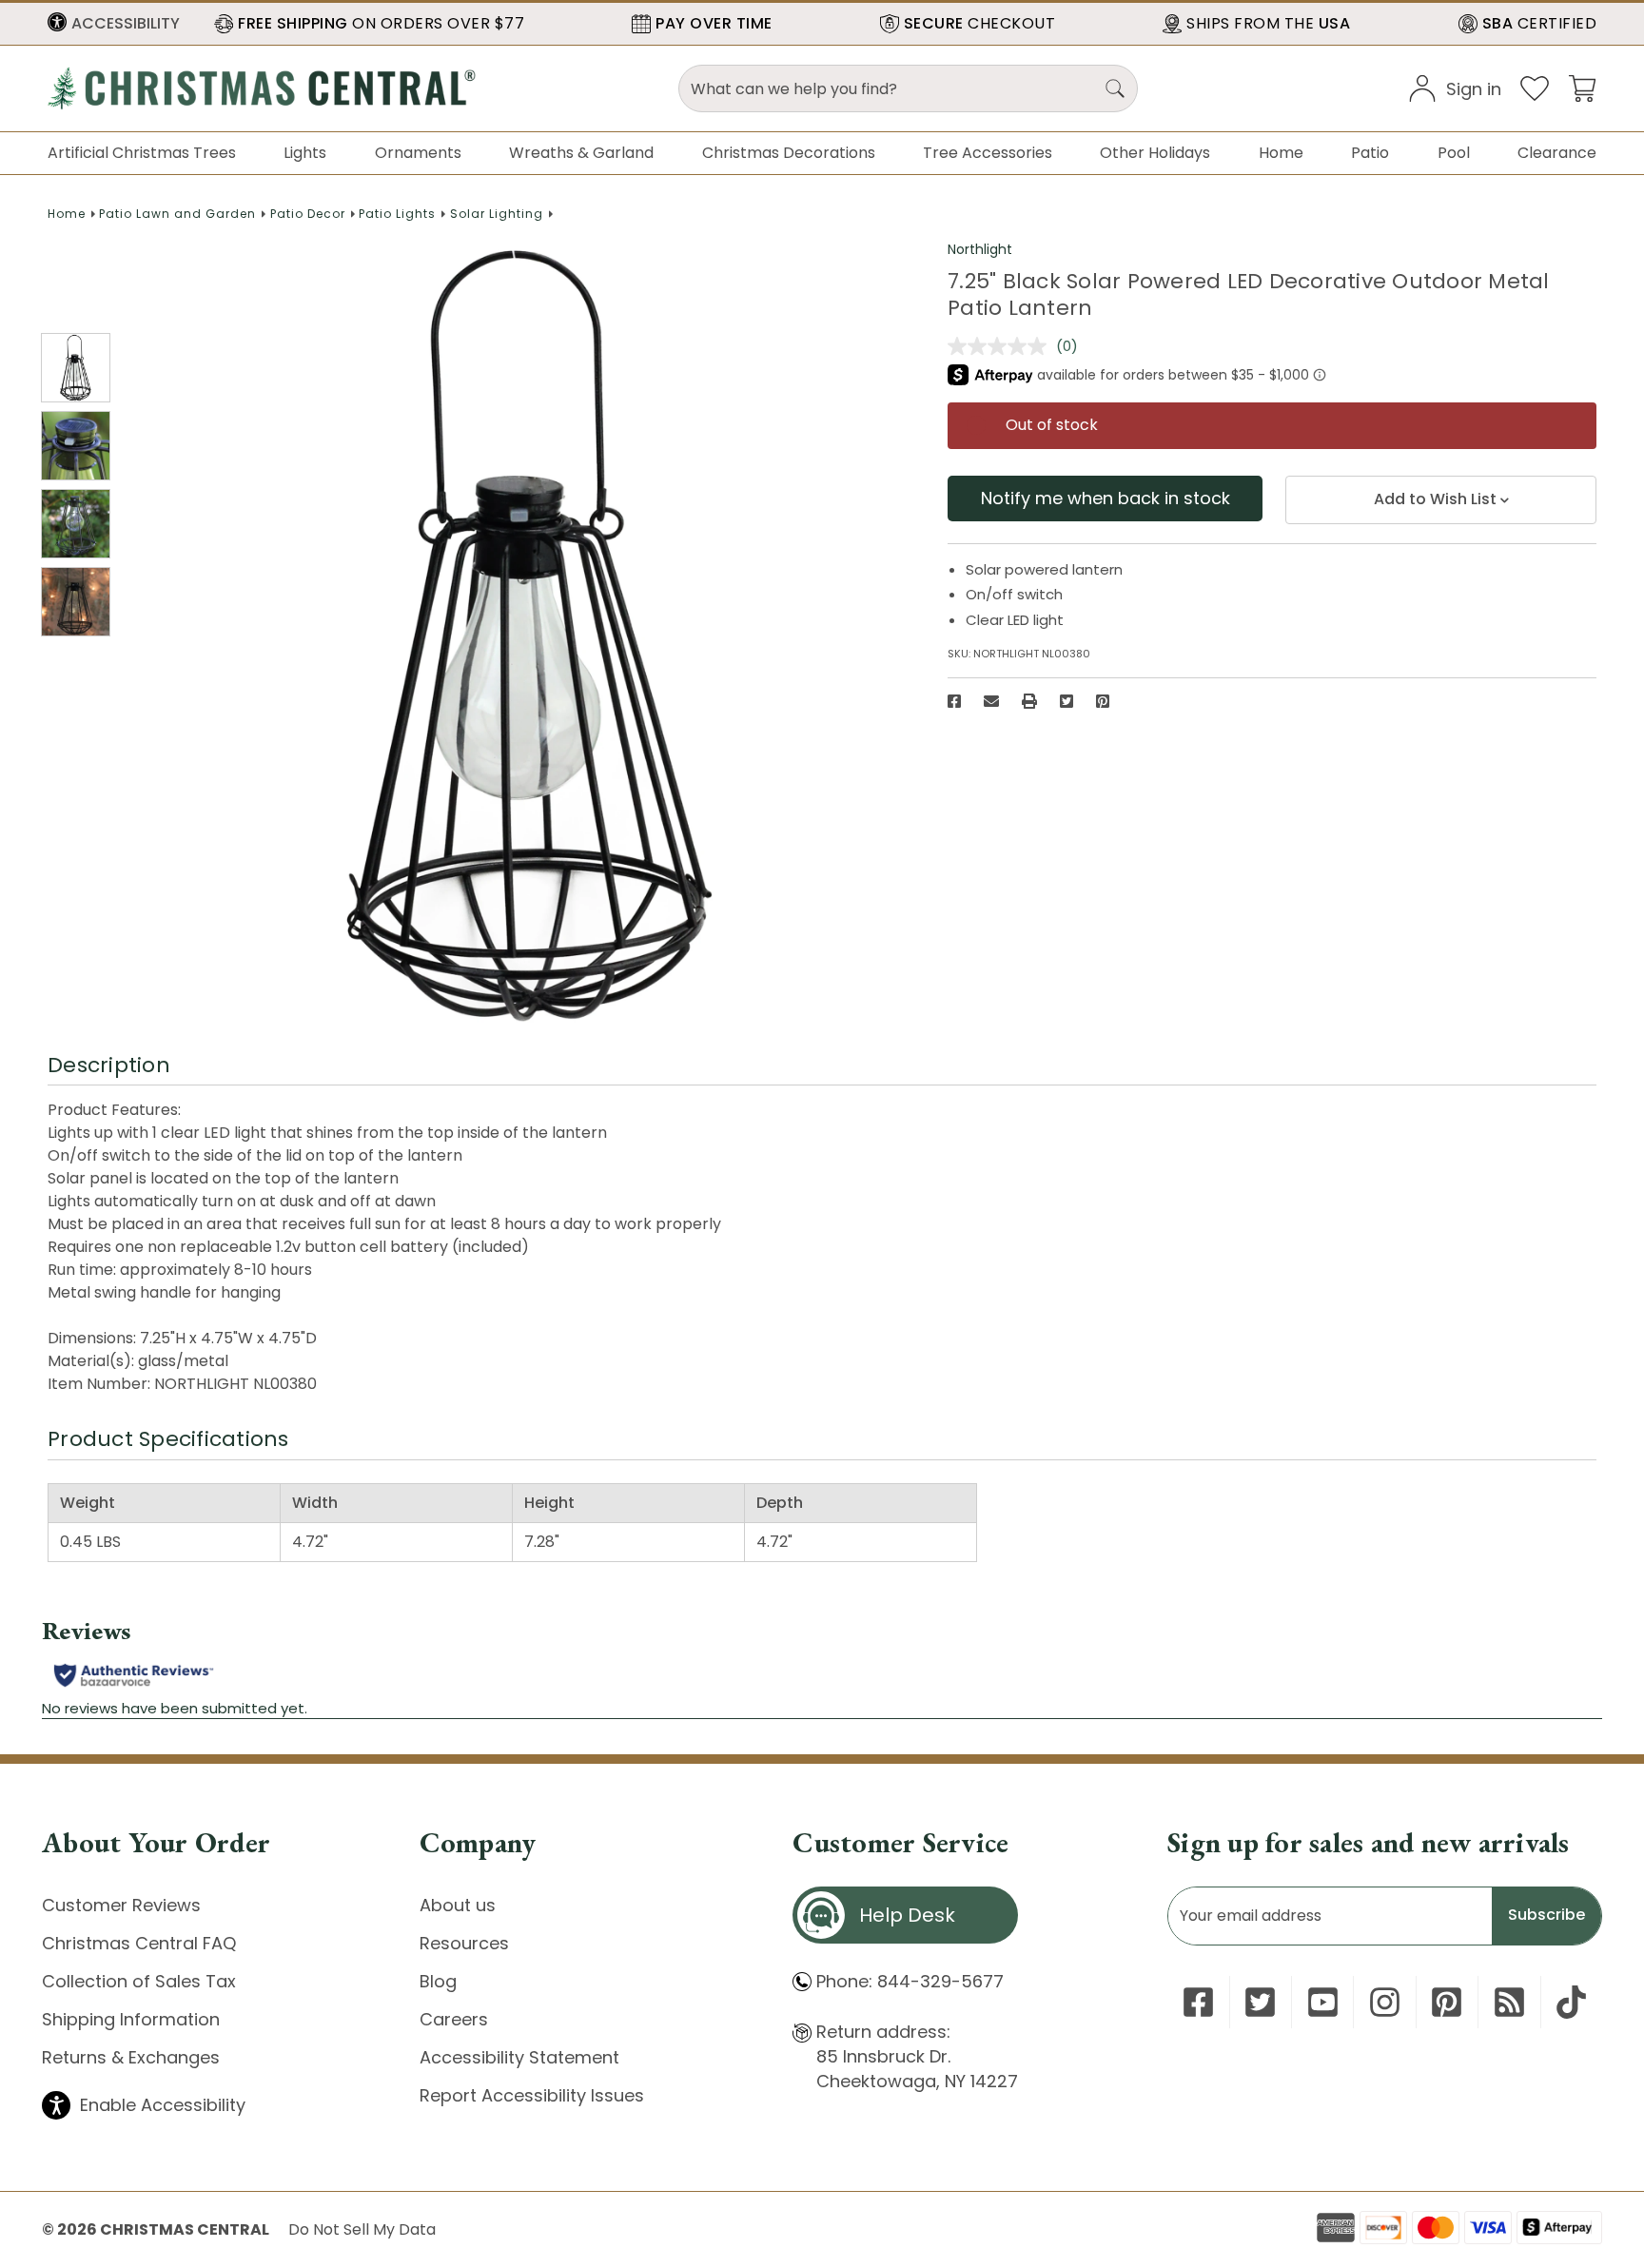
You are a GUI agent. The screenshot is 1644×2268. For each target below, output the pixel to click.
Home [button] (1281, 153)
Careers (454, 2019)
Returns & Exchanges (131, 2057)
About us (458, 1905)
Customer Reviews (121, 1905)
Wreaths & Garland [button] (581, 153)
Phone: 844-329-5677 (910, 1981)
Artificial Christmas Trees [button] (142, 153)
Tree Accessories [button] (988, 153)
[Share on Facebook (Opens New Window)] (954, 701)
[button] (114, 24)
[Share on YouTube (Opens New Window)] (1323, 2002)
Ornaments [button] (418, 153)
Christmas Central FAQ (139, 1943)
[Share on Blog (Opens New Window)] (1509, 2002)
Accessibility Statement (519, 2057)
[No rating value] (1002, 346)
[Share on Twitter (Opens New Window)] (1067, 701)
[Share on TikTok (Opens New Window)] (1571, 2002)
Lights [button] (305, 153)
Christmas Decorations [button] (789, 153)
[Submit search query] (1115, 88)
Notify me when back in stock (1106, 498)
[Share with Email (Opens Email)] (991, 701)
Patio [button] (1370, 153)
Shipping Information (131, 2019)
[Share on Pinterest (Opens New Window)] (1103, 701)
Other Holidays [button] (1155, 153)
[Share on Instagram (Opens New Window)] (1385, 2002)
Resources (464, 1943)
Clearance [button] (1557, 153)
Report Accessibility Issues (532, 2095)
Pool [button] (1454, 153)
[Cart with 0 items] (1582, 87)
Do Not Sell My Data (362, 2229)
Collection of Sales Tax (139, 1981)
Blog (438, 1981)
